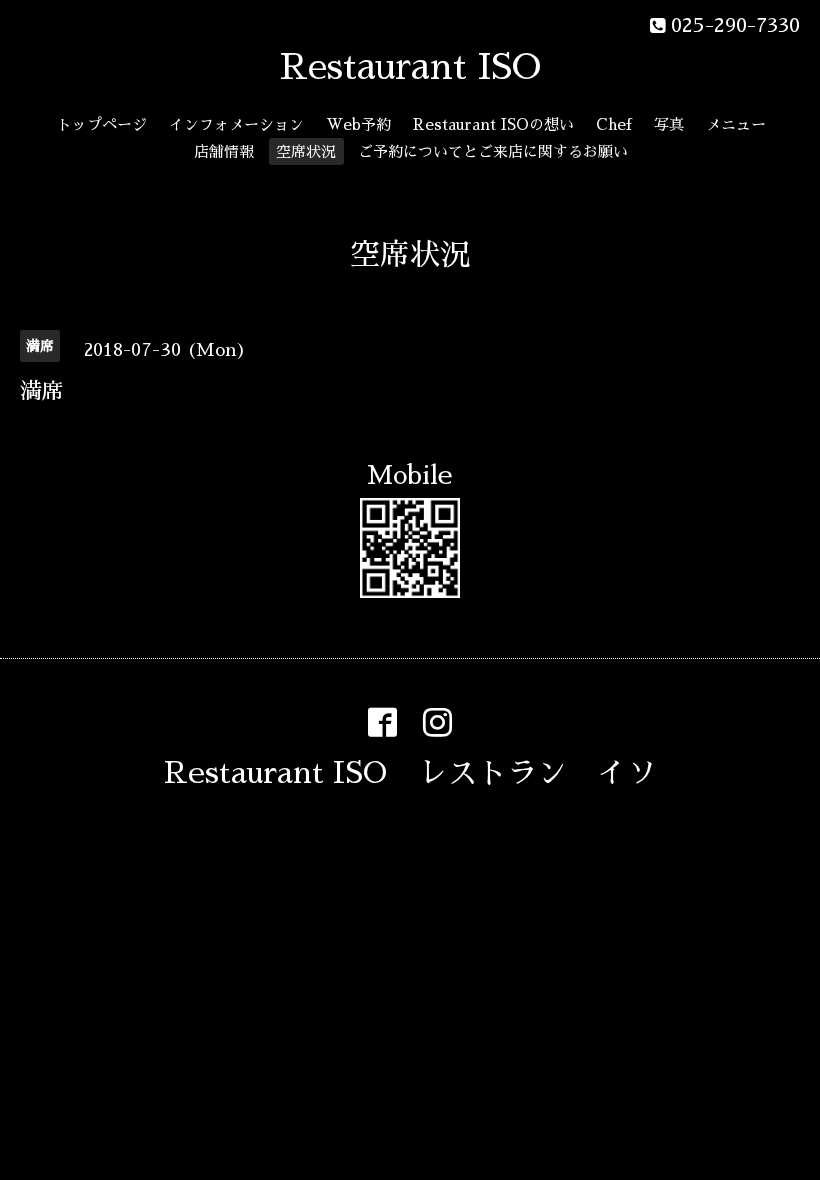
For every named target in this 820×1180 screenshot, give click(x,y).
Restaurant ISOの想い (493, 124)
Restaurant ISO (410, 67)
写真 (669, 124)
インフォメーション (236, 124)
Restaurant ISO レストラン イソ (410, 773)
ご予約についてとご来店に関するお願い (493, 151)
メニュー (736, 124)
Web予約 (358, 124)
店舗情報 (224, 151)
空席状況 (306, 151)
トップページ (102, 124)
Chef (614, 124)
